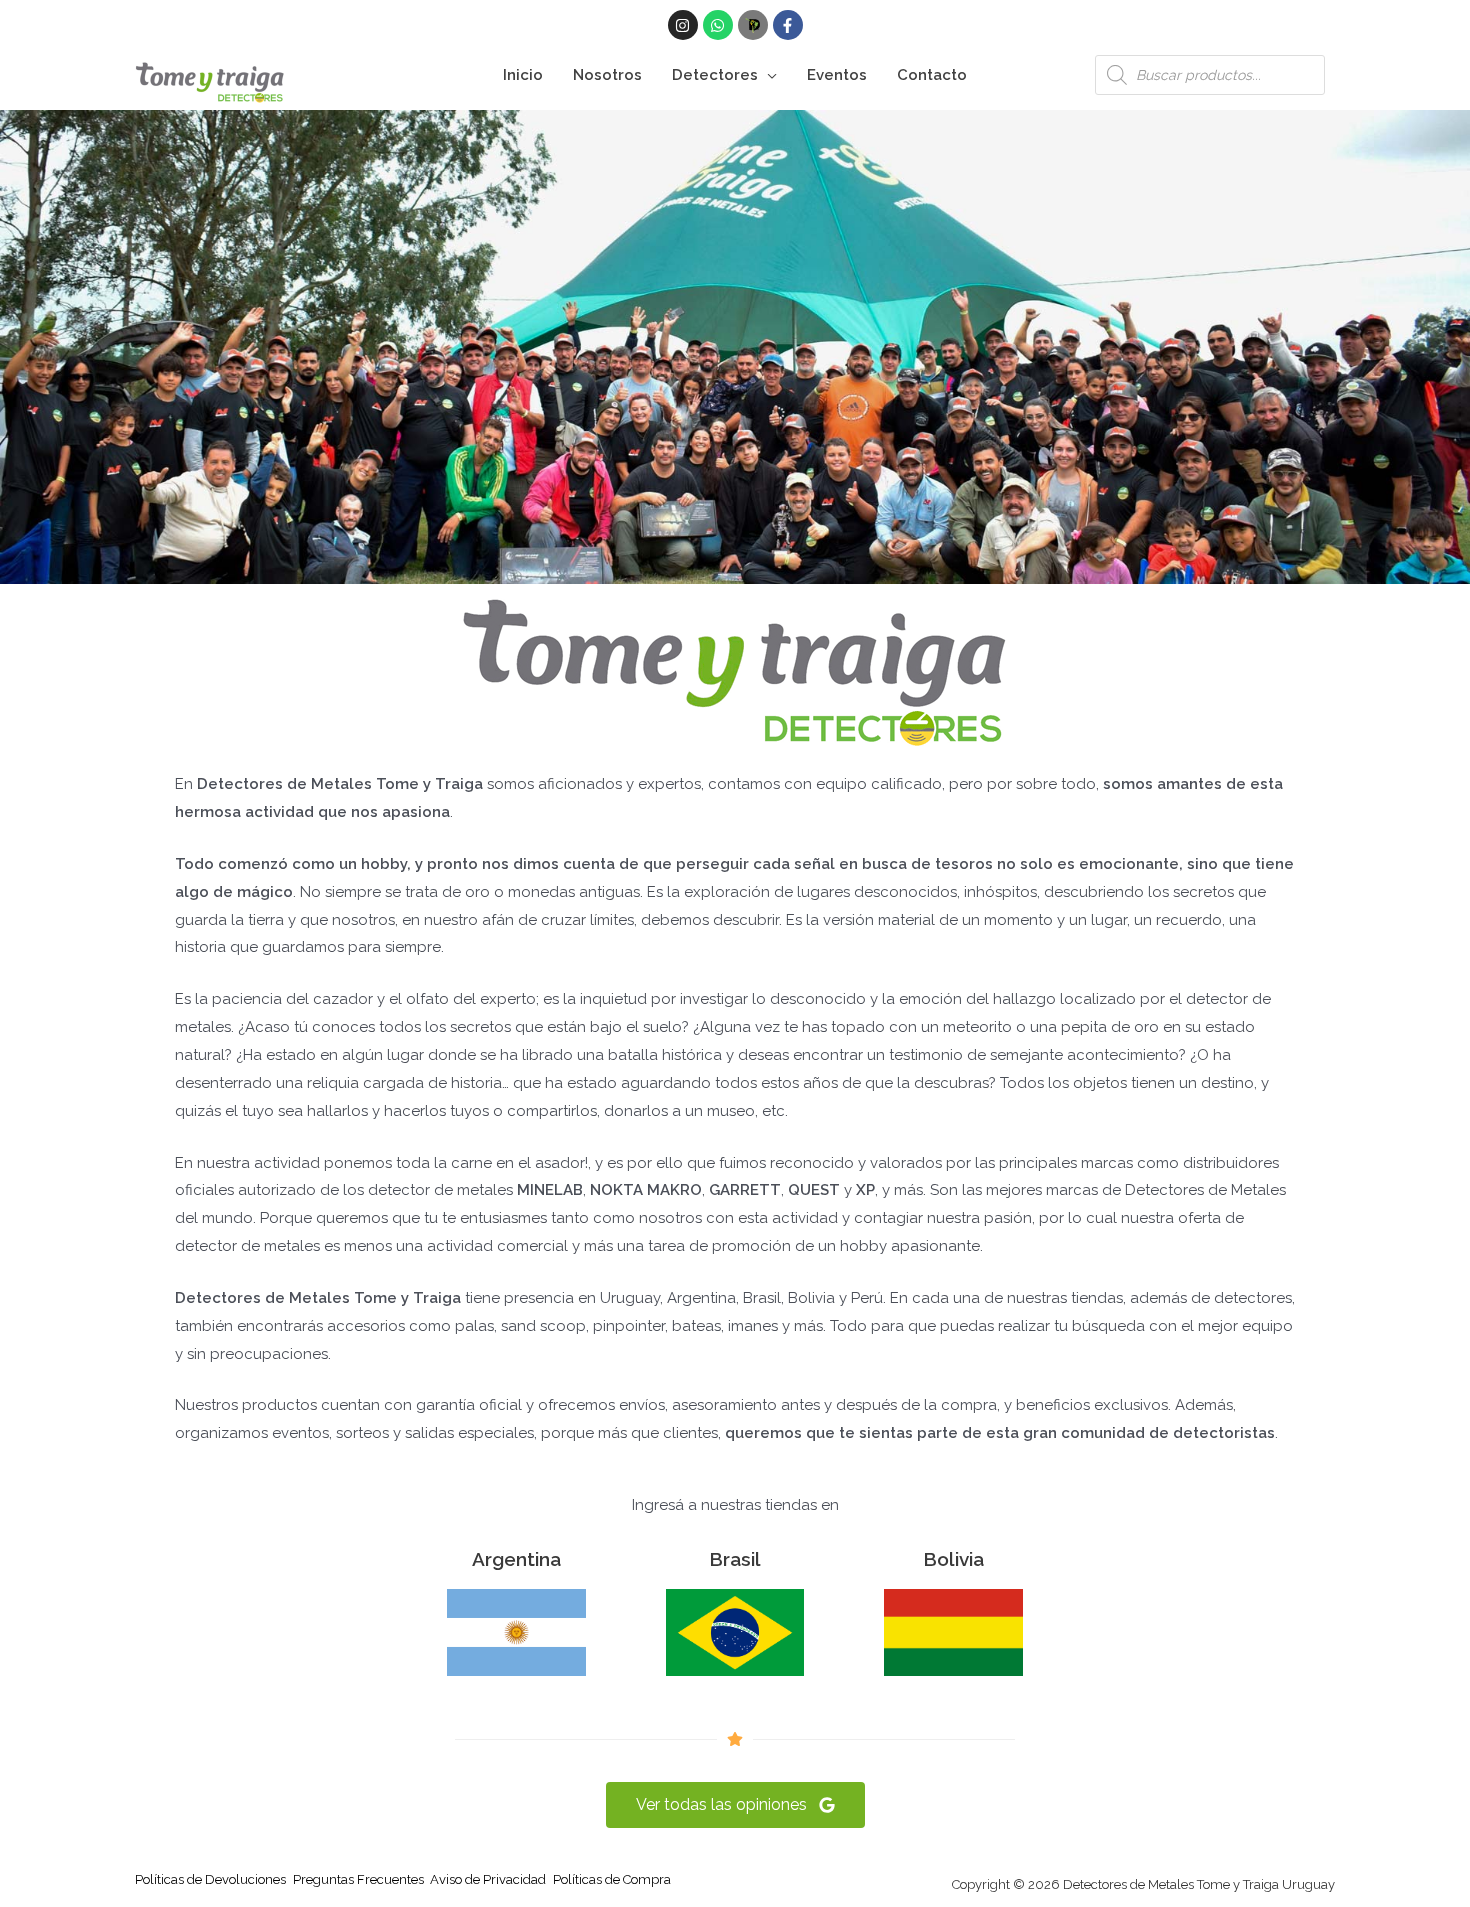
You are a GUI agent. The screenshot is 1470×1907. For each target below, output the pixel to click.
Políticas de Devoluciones (210, 1879)
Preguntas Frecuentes (358, 1879)
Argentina (516, 1559)
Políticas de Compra (612, 1879)
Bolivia (953, 1559)
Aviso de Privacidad (488, 1879)
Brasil (735, 1559)
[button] (767, 75)
